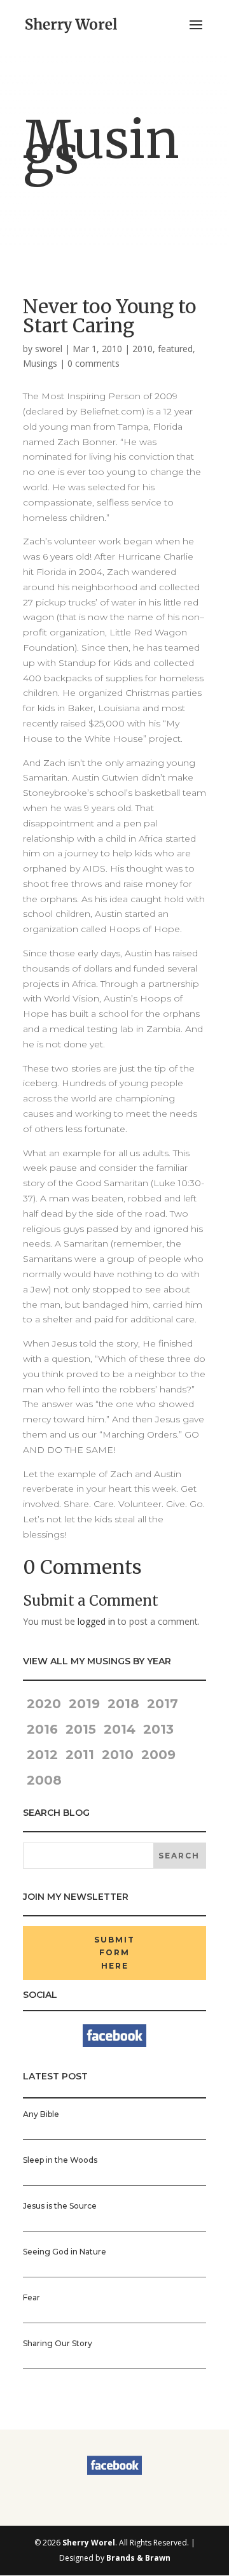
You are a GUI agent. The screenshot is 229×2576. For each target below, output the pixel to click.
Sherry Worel (89, 2543)
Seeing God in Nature (65, 2252)
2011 (80, 1755)
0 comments (94, 363)
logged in (96, 1621)
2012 (42, 1755)
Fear (31, 2297)
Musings (40, 363)
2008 (44, 1780)
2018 (123, 1704)
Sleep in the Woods (60, 2160)
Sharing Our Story (58, 2343)
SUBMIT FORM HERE (114, 1953)
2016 (42, 1729)
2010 (142, 349)
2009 (158, 1755)
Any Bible (41, 2114)
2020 (42, 1704)
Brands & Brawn (138, 2558)
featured (175, 349)
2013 (158, 1729)
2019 (84, 1704)
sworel (49, 349)
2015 (81, 1729)
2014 (120, 1729)
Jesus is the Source (60, 2206)
